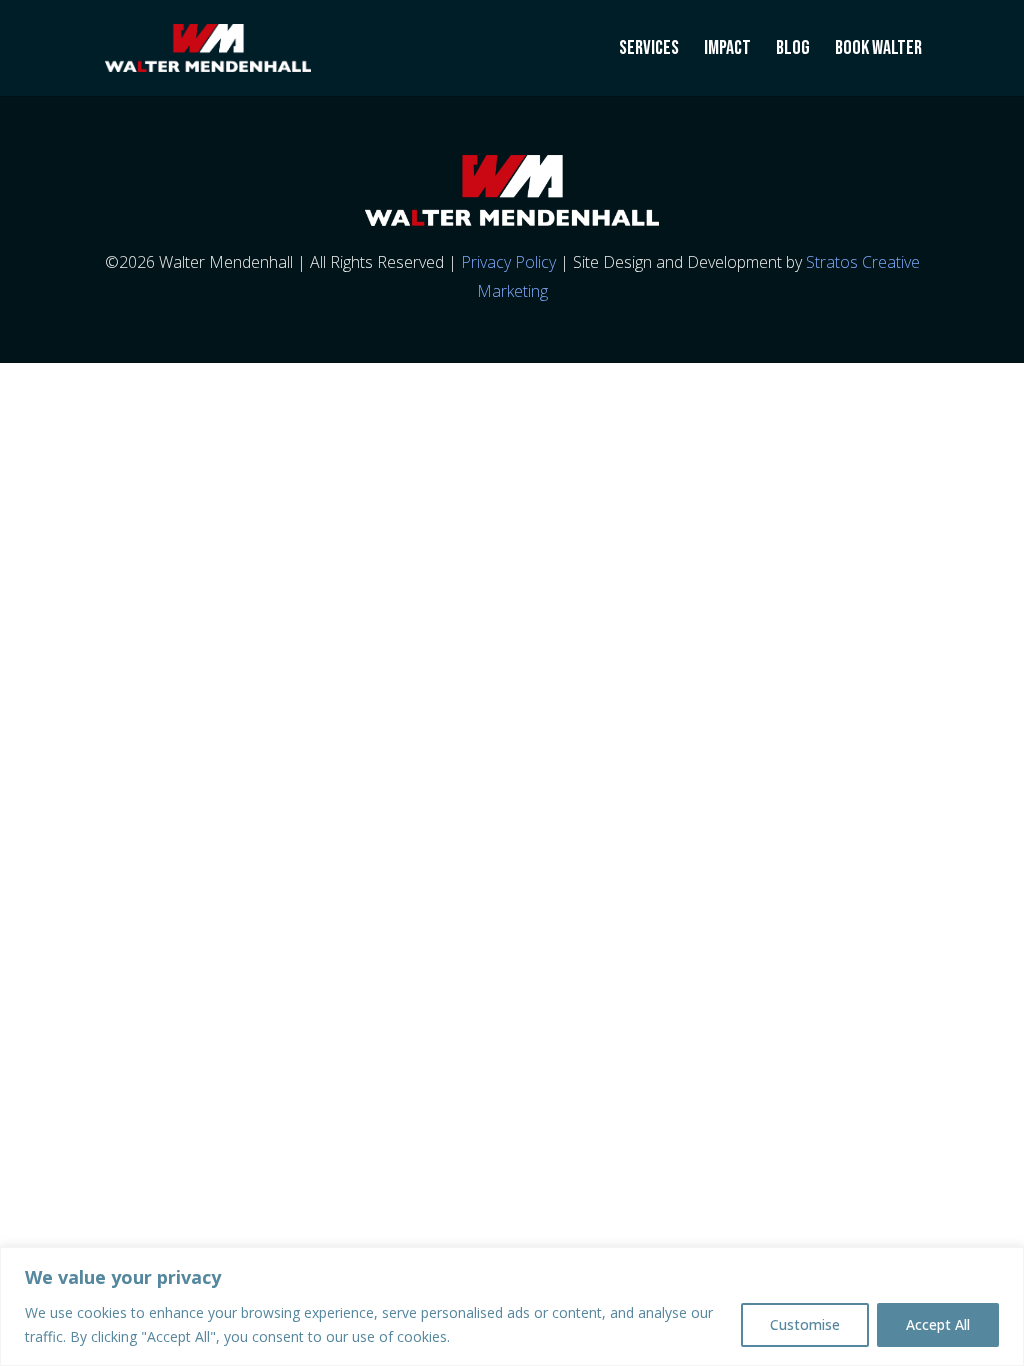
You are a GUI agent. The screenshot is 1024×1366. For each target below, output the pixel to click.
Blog (793, 50)
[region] (512, 1306)
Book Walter (878, 50)
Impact (727, 50)
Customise (805, 1324)
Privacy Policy (508, 262)
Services (649, 50)
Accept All (938, 1324)
